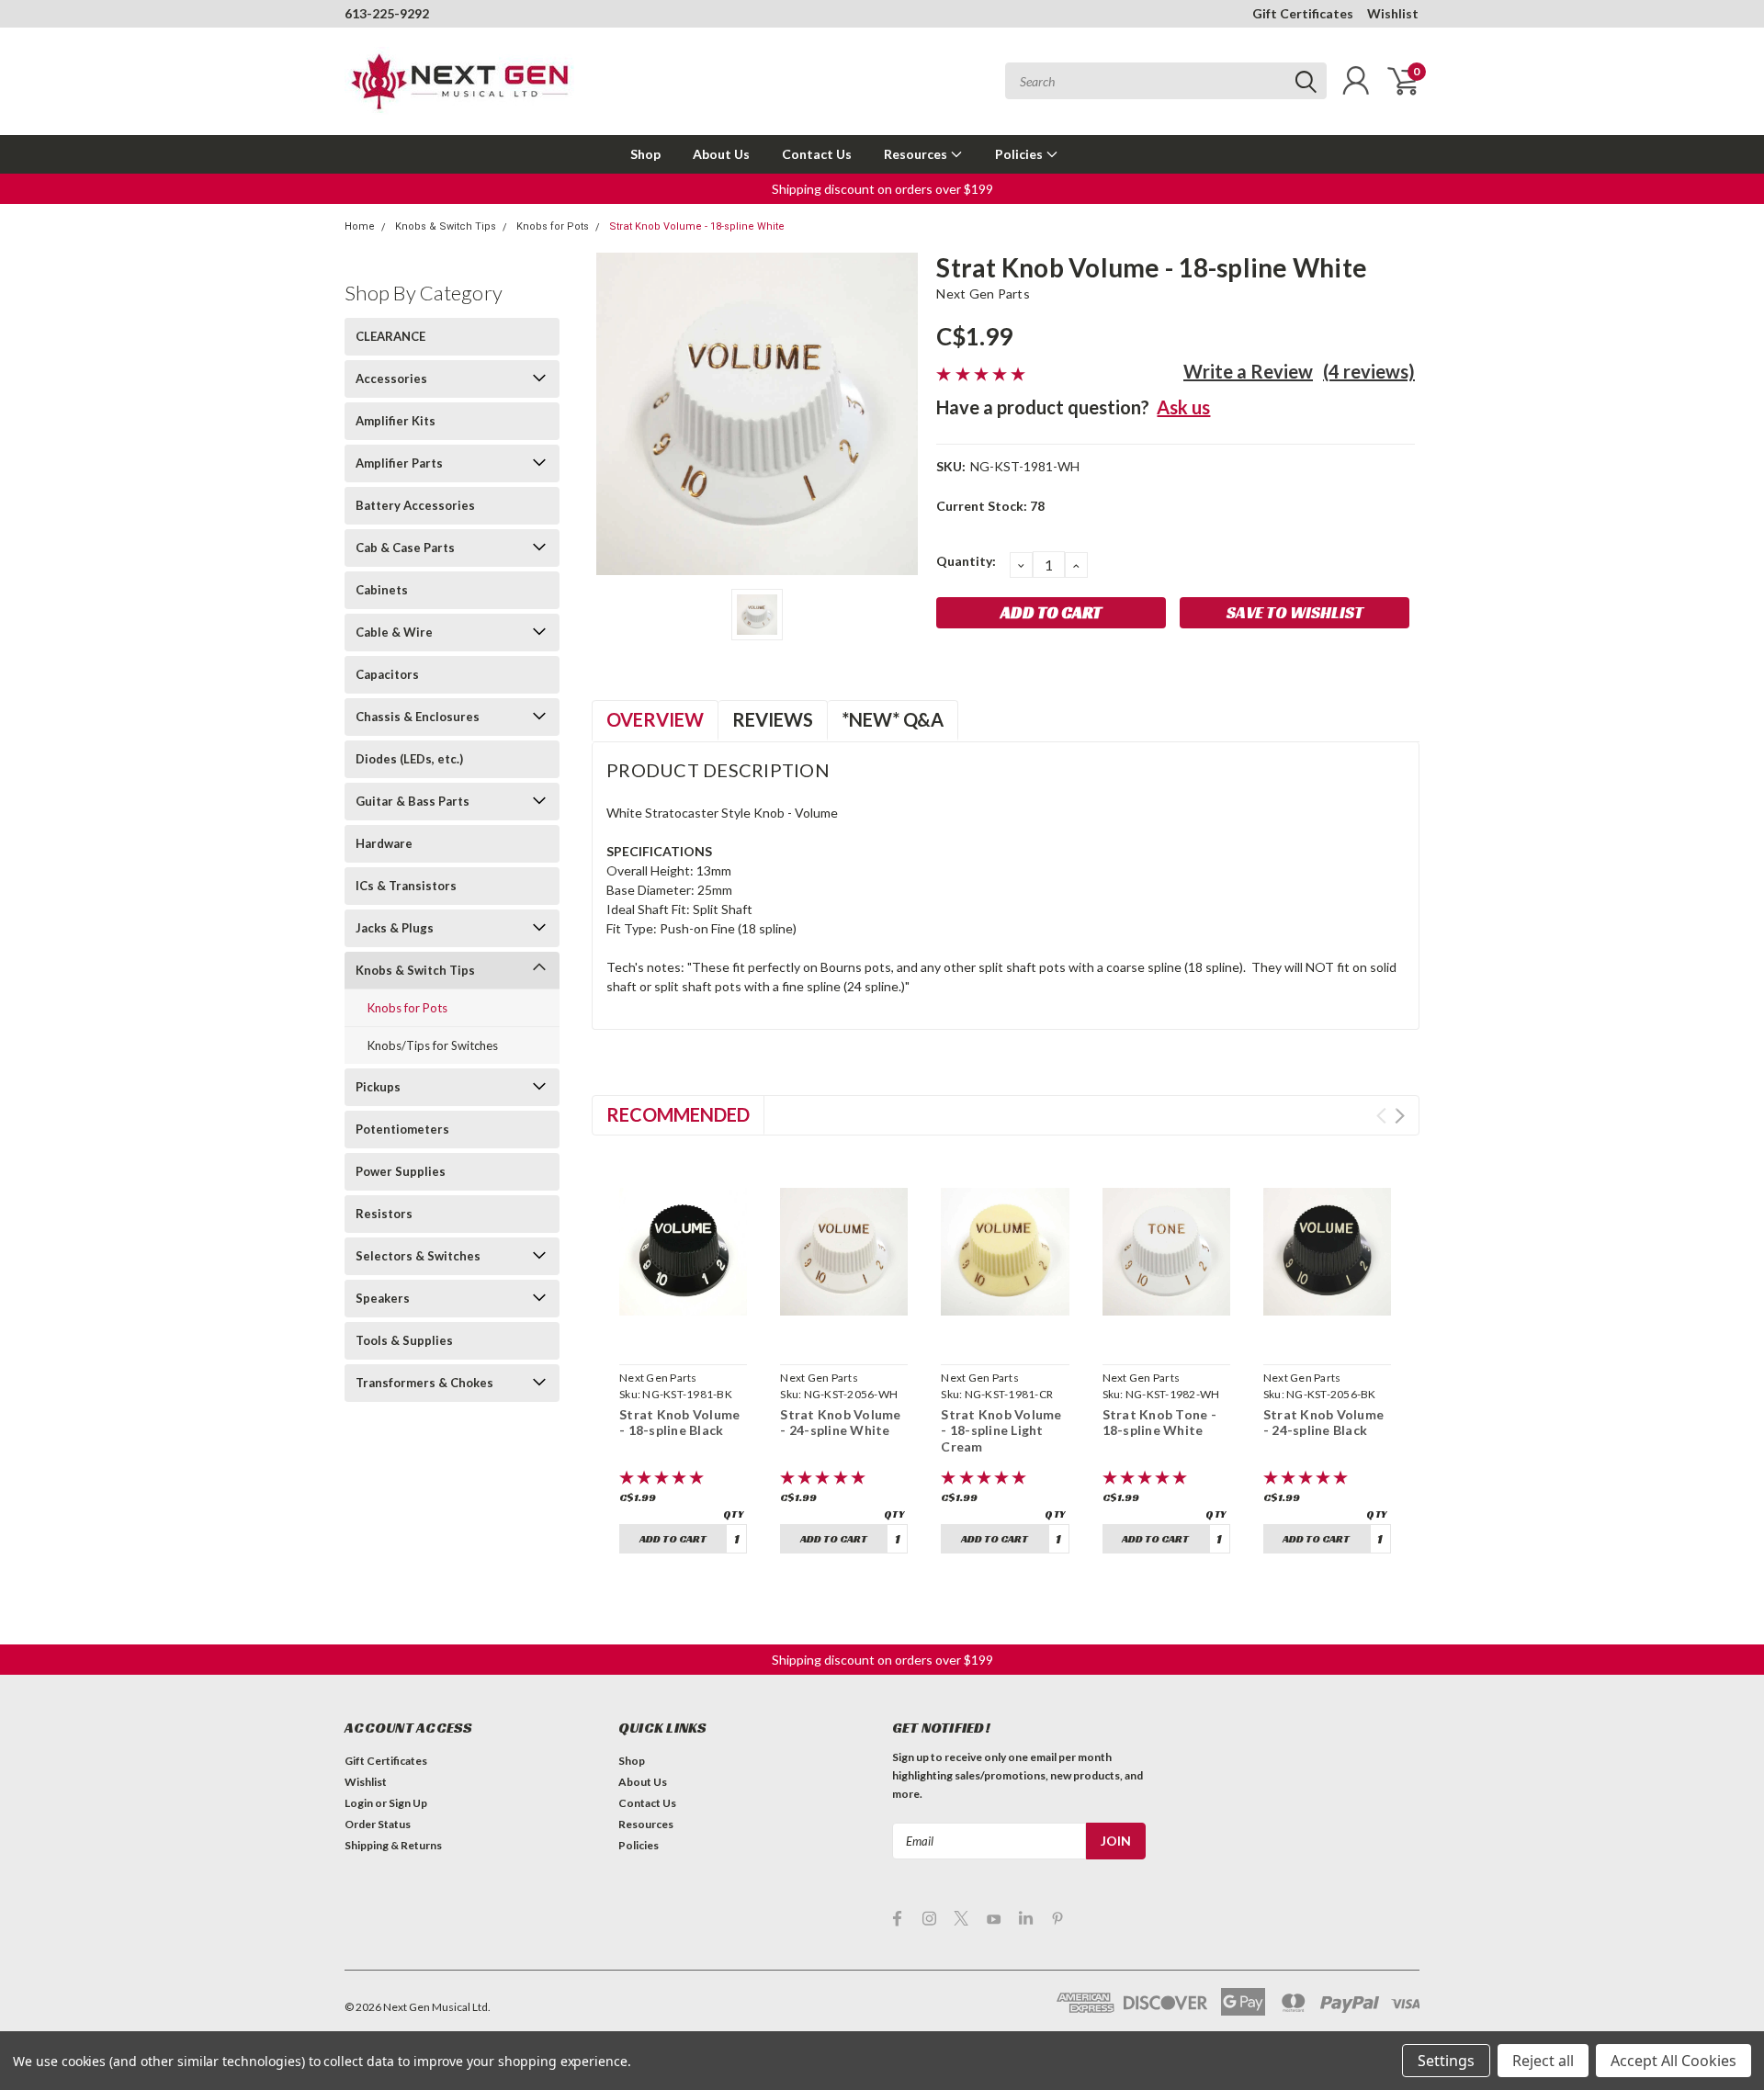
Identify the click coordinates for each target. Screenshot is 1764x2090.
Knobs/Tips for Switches (433, 1045)
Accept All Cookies (1674, 2061)
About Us (721, 154)
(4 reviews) (1369, 371)
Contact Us (817, 154)
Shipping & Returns (393, 1845)
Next (1400, 1116)
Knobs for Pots (553, 226)
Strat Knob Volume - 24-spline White (840, 1423)
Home (360, 226)
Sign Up (408, 1803)
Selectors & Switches (418, 1256)
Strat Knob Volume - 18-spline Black (679, 1423)
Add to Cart (673, 1538)
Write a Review (1248, 371)
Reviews (773, 719)
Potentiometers (402, 1129)
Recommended (678, 1114)
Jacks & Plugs (395, 928)
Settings (1446, 2061)
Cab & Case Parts (405, 548)
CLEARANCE (390, 336)
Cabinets (382, 590)
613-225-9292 (387, 13)
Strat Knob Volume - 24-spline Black (1323, 1423)
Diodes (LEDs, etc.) (409, 759)
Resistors (384, 1214)
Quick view (684, 1335)
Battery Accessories (415, 505)
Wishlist (1393, 13)
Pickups (378, 1087)
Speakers (383, 1298)
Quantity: (966, 561)
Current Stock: (990, 506)
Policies (1020, 154)
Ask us (1183, 407)
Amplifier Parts (399, 463)
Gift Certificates (1303, 13)
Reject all (1543, 2061)
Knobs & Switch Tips (446, 226)
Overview (655, 719)
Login (359, 1803)
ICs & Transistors (406, 886)
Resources (917, 154)
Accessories (391, 378)
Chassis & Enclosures (418, 717)
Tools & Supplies (404, 1340)
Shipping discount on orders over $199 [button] (882, 189)
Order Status (378, 1824)
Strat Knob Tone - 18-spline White (1159, 1423)
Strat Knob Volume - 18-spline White (697, 226)
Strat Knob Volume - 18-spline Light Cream (1001, 1430)
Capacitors (387, 674)
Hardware (384, 843)
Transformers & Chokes (424, 1383)
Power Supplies (401, 1171)
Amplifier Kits (396, 421)
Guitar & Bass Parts (413, 801)
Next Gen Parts (983, 294)
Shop (645, 154)
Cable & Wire (394, 632)
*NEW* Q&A (893, 719)
